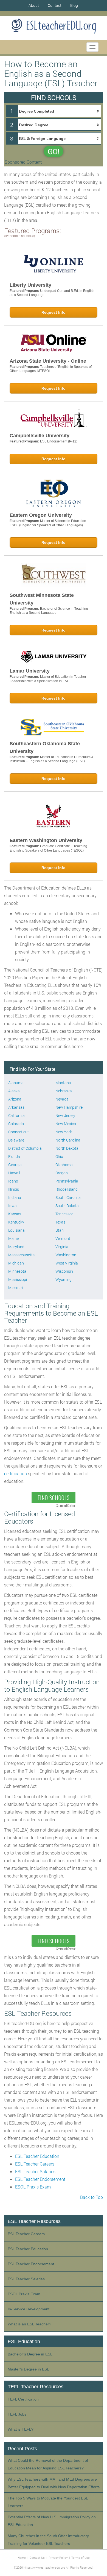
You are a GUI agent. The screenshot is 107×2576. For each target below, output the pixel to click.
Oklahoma (64, 1165)
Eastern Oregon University (41, 515)
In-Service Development (29, 2309)
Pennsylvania (67, 1181)
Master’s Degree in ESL (28, 2369)
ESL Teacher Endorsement (40, 2179)
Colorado (16, 1124)
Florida (14, 1156)
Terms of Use (81, 2558)
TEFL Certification (23, 2399)
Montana (63, 1083)
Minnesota (17, 1271)
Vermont (63, 1238)
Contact (55, 5)
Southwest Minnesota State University (42, 599)
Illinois (14, 1189)
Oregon (62, 1173)
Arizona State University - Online (48, 361)
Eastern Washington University (46, 840)
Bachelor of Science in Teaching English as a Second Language (49, 611)
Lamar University (30, 671)
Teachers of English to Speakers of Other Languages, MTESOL (51, 369)
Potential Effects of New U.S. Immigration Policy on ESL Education (52, 2521)
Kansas (15, 1214)
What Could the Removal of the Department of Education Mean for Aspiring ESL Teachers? (48, 2464)
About (34, 5)
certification (16, 1473)
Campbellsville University (40, 436)
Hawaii (14, 1173)
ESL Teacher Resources (34, 2221)
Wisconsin (64, 1271)
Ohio (59, 1156)
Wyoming (64, 1279)
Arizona (15, 1099)
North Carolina (68, 1140)
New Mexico (66, 1124)
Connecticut (19, 1132)
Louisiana (16, 1230)
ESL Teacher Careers (35, 2164)
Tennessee (64, 1214)
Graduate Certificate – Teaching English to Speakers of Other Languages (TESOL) (48, 848)
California (16, 1115)
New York (64, 1132)
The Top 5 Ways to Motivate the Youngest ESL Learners (48, 2502)
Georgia (15, 1165)
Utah (60, 1230)
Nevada (62, 1099)
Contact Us (37, 2558)
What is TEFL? (21, 2429)
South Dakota (67, 1206)
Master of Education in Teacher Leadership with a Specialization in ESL (48, 679)
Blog (74, 5)
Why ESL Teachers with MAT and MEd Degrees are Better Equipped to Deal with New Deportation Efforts (54, 2483)
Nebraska (64, 1091)
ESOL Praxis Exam (33, 2187)
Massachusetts (21, 1255)
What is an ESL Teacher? (29, 2324)
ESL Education (24, 2342)
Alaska (14, 1091)
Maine (13, 1238)
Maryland (16, 1247)
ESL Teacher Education (37, 2156)
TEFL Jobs (17, 2414)
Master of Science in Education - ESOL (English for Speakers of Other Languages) (49, 523)
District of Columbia (25, 1148)
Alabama (16, 1083)
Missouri (16, 1288)
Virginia (62, 1247)
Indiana (15, 1197)
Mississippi (18, 1279)
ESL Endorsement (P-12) (59, 441)
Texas (60, 1222)
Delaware (16, 1140)
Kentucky (16, 1222)
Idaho (13, 1181)
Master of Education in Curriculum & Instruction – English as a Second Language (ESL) (52, 759)
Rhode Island (67, 1189)
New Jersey (65, 1115)
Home (22, 2558)
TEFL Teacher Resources (36, 2387)
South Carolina (68, 1197)
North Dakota (67, 1148)
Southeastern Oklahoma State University (45, 747)
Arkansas (16, 1107)
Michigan (16, 1263)
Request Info (54, 312)
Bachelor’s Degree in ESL (30, 2354)
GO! (54, 151)
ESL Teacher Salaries (35, 2171)
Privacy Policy (58, 2558)
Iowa (12, 1206)
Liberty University (30, 285)
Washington (66, 1255)
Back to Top (91, 2197)
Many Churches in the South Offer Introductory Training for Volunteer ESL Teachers (48, 2540)
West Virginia (67, 1263)
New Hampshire (69, 1107)
